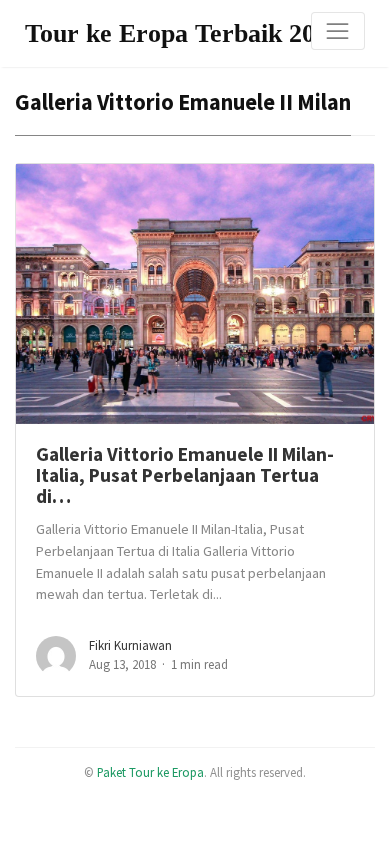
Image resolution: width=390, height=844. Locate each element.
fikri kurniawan (130, 645)
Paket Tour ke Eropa (150, 772)
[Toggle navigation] (338, 31)
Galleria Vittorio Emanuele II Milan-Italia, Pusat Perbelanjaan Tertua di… (185, 475)
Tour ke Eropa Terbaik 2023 (183, 33)
